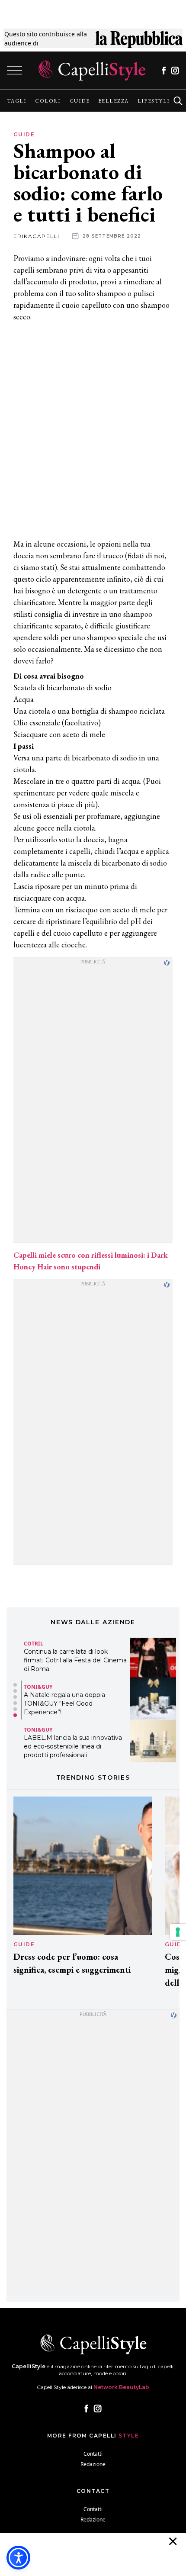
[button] (15, 1685)
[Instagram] (175, 71)
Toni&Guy (38, 1687)
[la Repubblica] (139, 39)
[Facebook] (164, 71)
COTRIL (34, 1644)
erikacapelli (36, 236)
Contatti (93, 2454)
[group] (17, 101)
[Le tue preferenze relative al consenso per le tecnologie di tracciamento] (178, 1932)
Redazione (93, 2464)
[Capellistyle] (92, 71)
